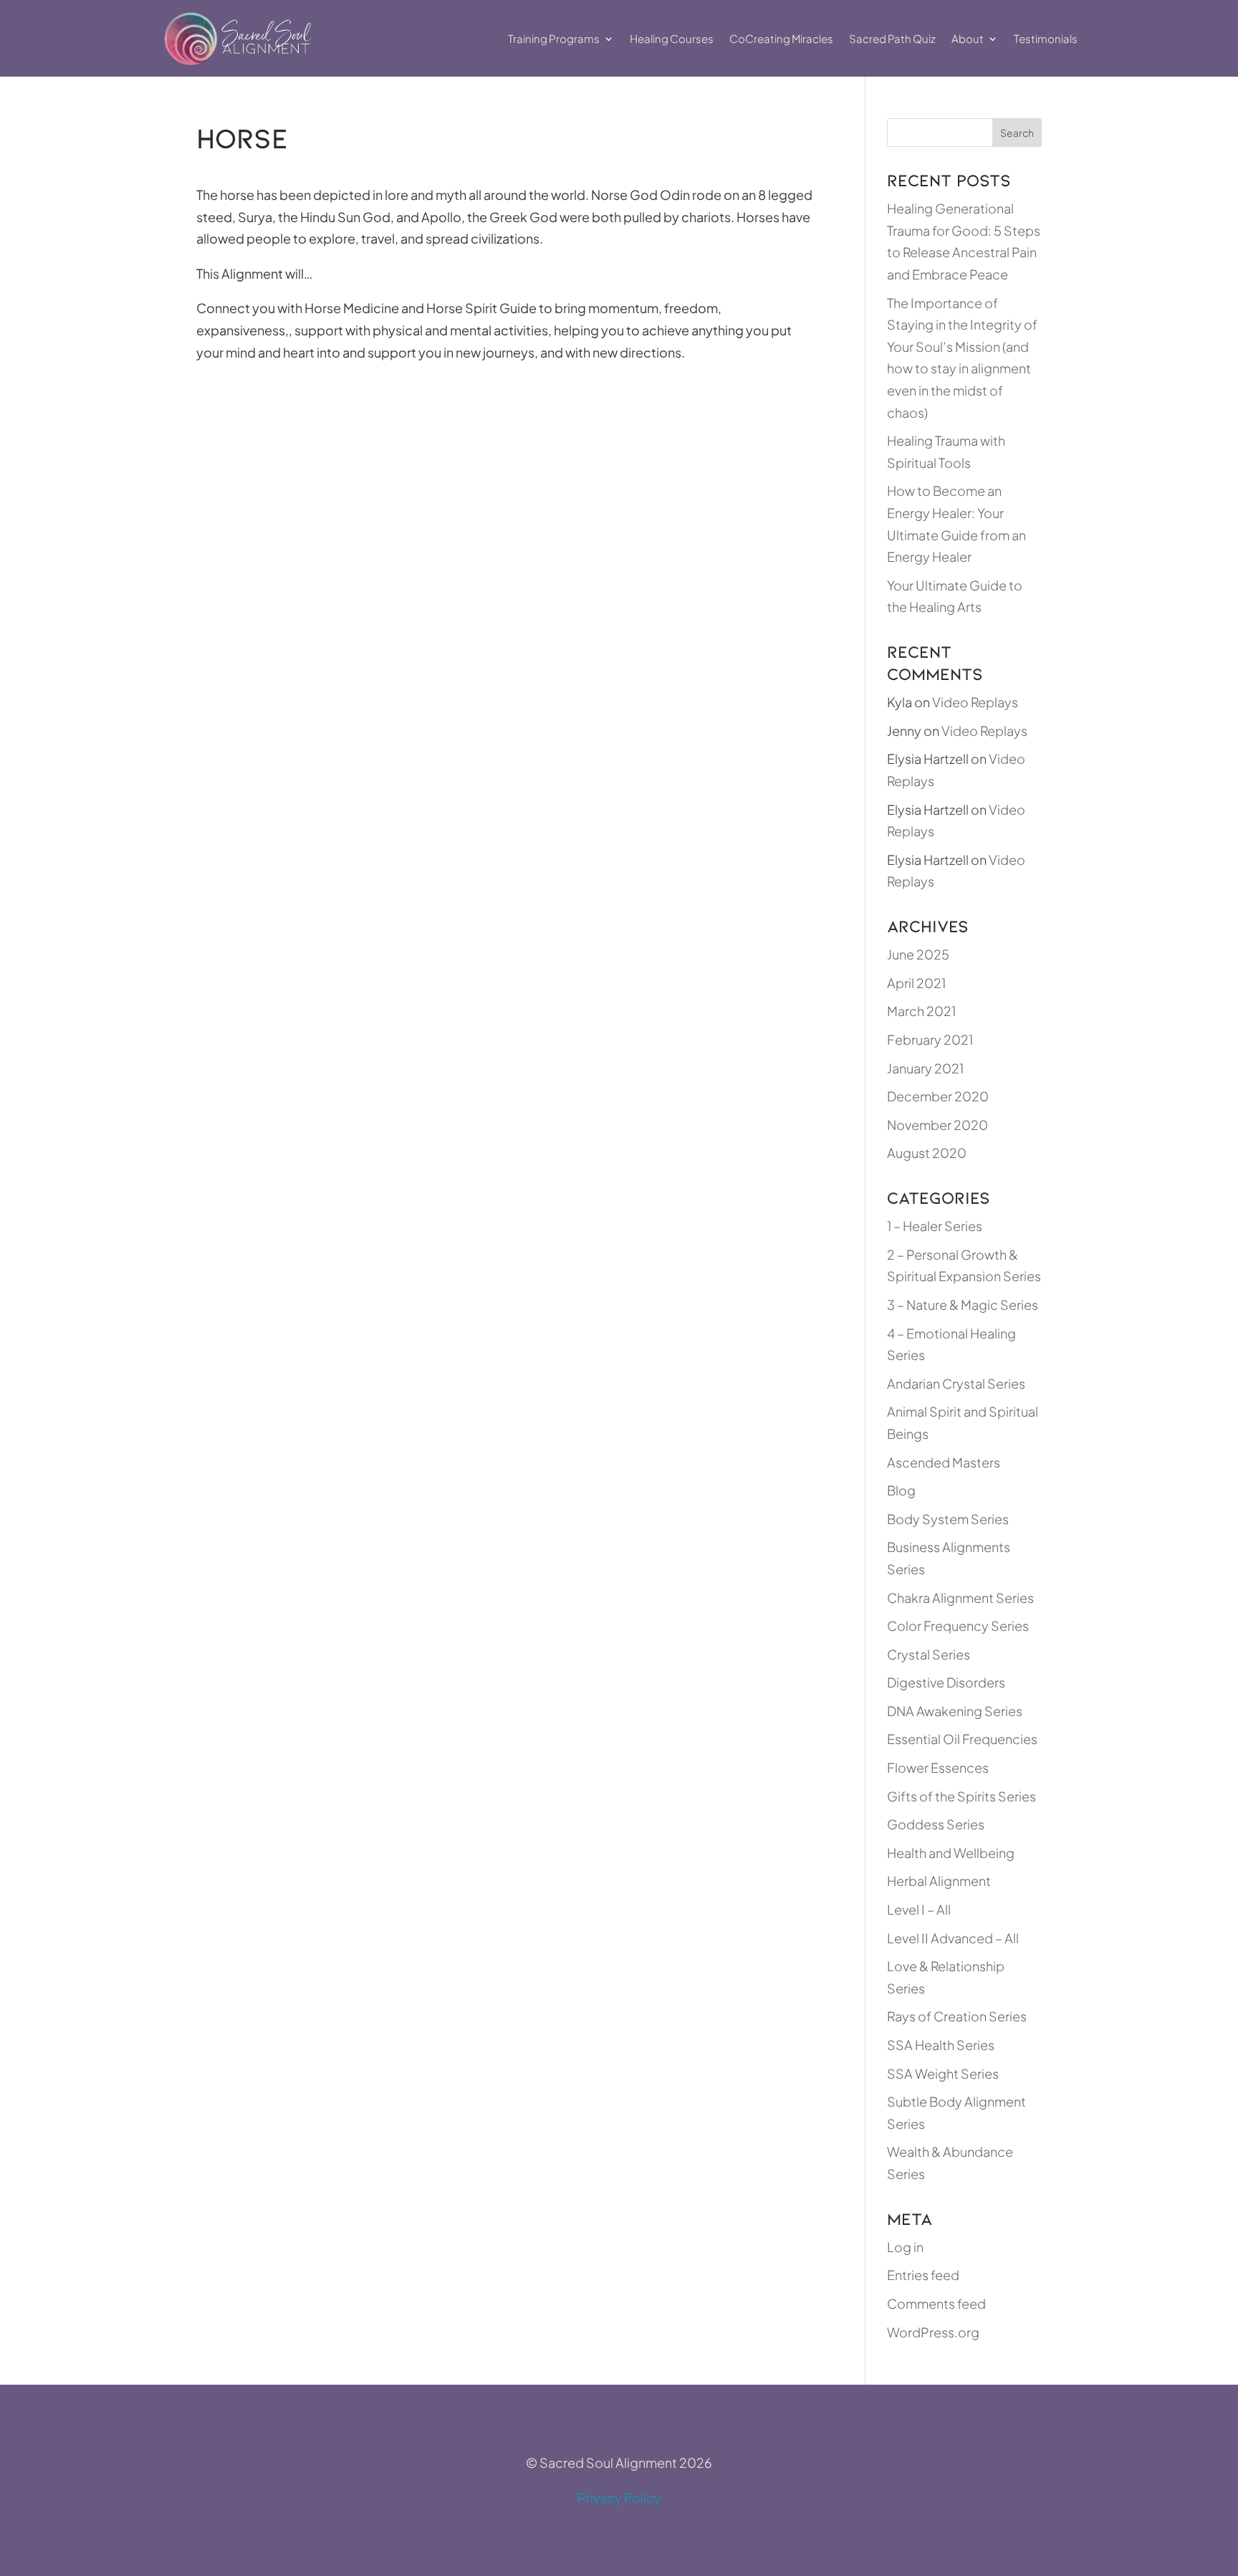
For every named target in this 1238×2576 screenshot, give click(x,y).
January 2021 (925, 1068)
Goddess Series (936, 1824)
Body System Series (948, 1519)
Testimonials (1046, 38)
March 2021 (921, 1011)
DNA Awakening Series (955, 1711)
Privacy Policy (619, 2498)
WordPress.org (933, 2332)
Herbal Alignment (939, 1881)
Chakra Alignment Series (960, 1598)
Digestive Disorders (946, 1682)
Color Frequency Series (958, 1625)
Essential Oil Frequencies (962, 1739)
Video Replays (975, 702)
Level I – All (919, 1909)
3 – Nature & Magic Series (963, 1304)
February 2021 (930, 1039)
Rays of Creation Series (957, 2016)
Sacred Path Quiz (892, 38)
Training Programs (554, 38)
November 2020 (937, 1125)
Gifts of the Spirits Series (961, 1796)
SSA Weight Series (943, 2073)
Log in (905, 2247)
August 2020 (927, 1153)
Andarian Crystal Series (956, 1383)
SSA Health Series (941, 2045)
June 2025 (918, 954)
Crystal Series (929, 1654)
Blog (901, 1490)
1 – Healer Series (935, 1226)
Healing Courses (672, 38)
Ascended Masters (944, 1462)
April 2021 (916, 983)
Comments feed (936, 2303)
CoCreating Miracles (781, 38)
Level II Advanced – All (953, 1938)
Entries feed (923, 2275)
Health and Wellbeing (951, 1853)
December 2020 (938, 1096)
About (968, 38)
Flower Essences (938, 1767)
